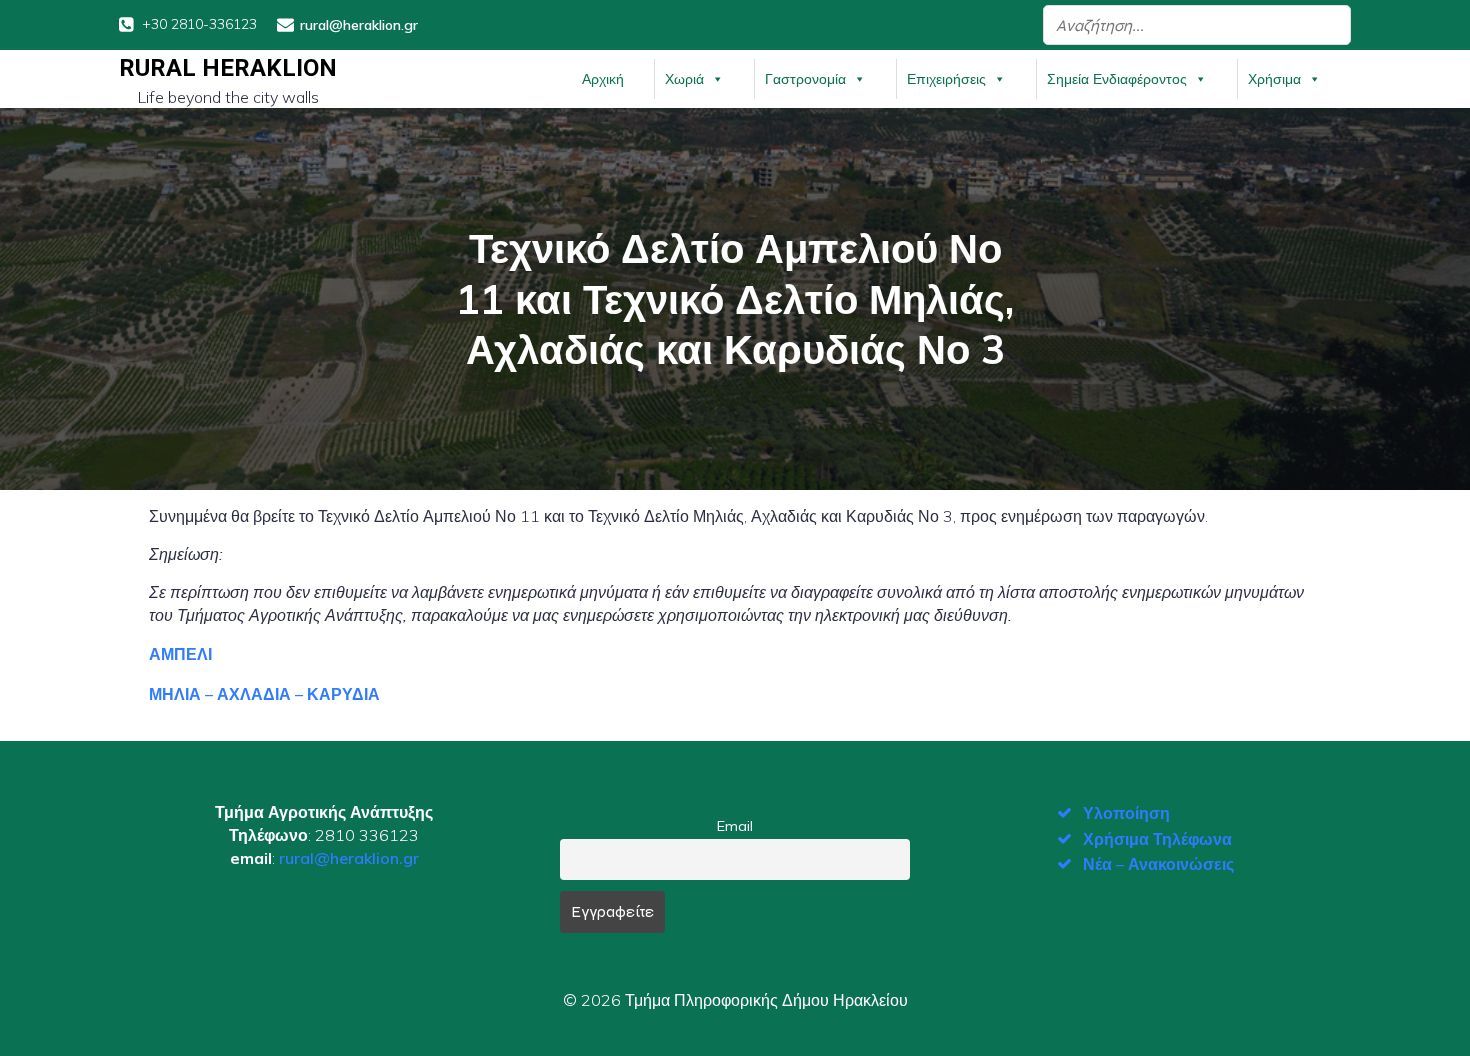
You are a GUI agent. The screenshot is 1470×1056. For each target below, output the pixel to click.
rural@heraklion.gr (349, 858)
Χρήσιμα (1274, 79)
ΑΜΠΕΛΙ (180, 654)
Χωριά (684, 79)
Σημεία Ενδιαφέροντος (1117, 79)
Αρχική (603, 79)
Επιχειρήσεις (946, 79)
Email (735, 826)
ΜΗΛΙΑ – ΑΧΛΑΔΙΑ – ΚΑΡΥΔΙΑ (264, 694)
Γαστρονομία (805, 79)
